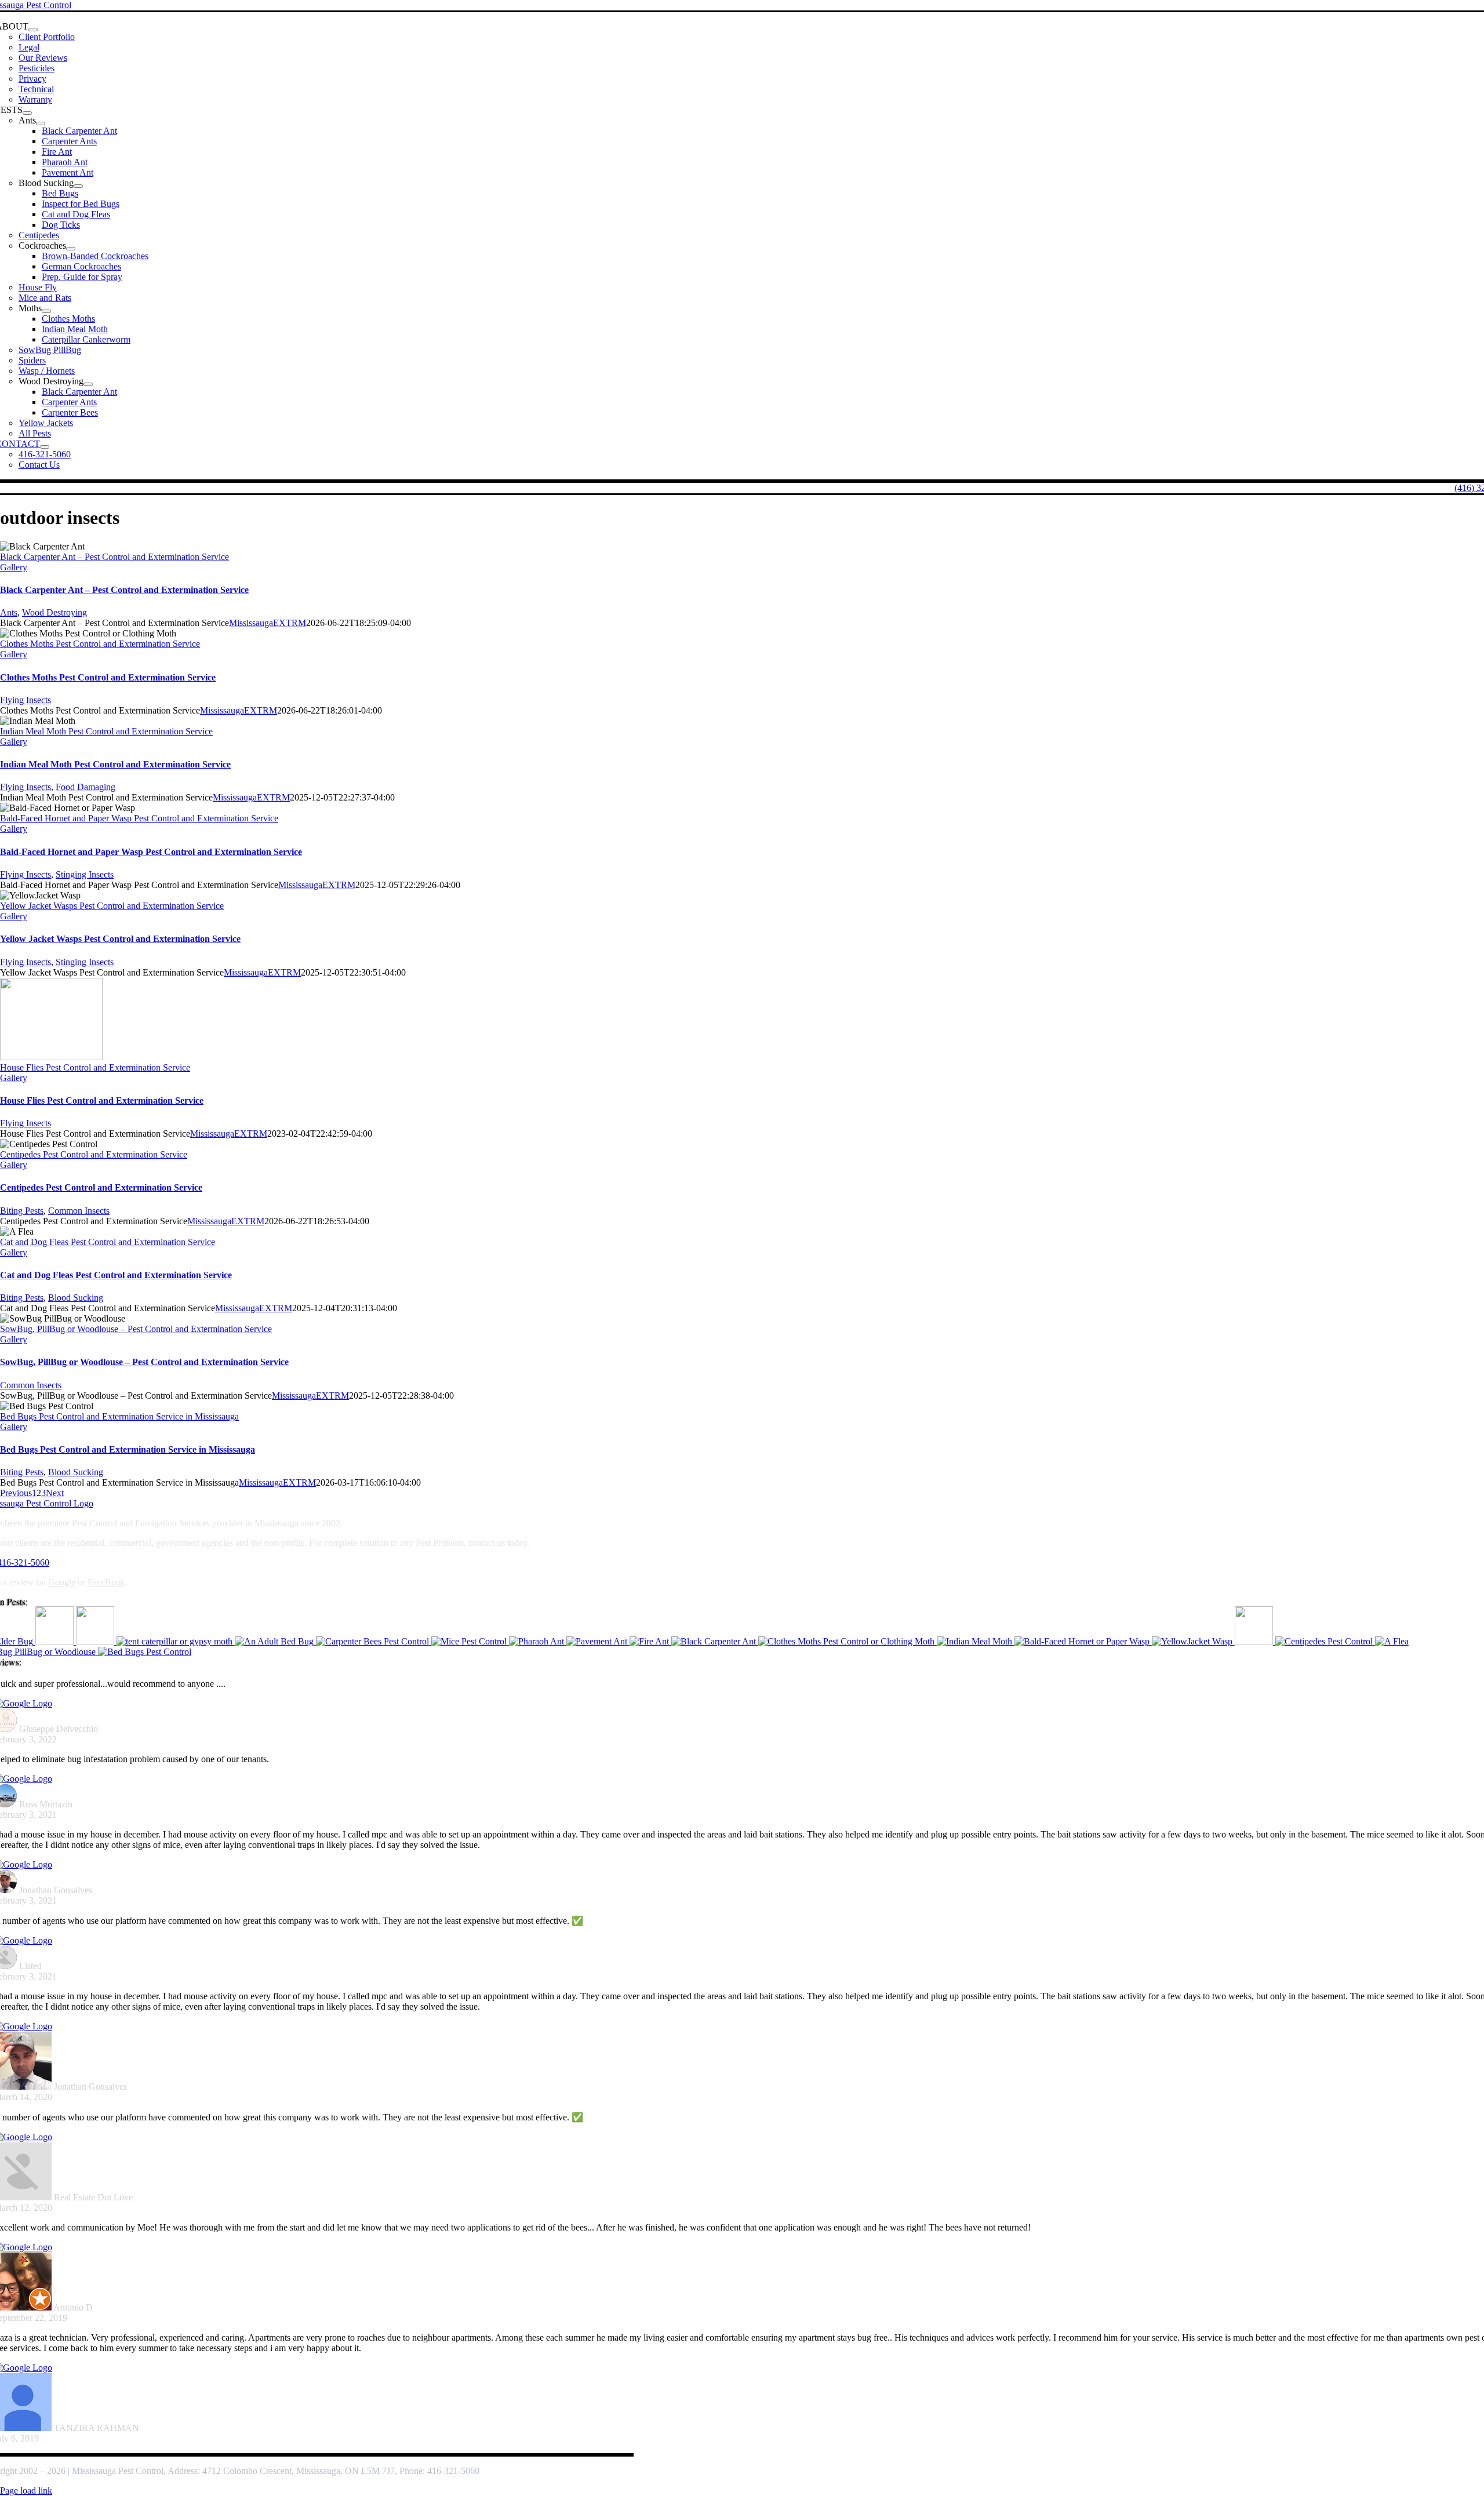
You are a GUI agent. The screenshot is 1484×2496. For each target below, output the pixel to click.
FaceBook (106, 1582)
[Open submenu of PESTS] (27, 113)
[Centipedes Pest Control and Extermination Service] (1325, 1641)
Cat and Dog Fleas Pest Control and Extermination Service (108, 1242)
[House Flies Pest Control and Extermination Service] (1255, 1641)
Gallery (14, 567)
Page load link (26, 2490)
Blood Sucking (76, 1298)
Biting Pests (22, 1211)
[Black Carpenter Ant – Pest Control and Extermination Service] (715, 1641)
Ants (9, 612)
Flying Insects (26, 700)
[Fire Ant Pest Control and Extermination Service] (650, 1641)
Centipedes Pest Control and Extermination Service (94, 1154)
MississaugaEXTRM (268, 623)
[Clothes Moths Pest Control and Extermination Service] (848, 1641)
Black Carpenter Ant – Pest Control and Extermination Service (114, 557)
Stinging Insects (85, 874)
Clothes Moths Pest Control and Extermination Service (100, 644)
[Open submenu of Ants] (41, 123)
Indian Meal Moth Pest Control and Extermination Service (106, 731)
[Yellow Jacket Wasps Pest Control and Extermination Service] (1193, 1641)
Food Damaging (86, 787)
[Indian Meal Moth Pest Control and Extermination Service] (976, 1641)
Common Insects (79, 1211)
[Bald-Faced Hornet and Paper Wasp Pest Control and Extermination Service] (1083, 1641)
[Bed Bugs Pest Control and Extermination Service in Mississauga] (145, 1652)
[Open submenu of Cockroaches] (71, 249)
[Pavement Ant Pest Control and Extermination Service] (598, 1641)
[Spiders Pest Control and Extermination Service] (96, 1641)
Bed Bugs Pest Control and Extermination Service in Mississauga (119, 1416)
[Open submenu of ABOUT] (33, 30)
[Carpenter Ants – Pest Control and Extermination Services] (56, 1641)
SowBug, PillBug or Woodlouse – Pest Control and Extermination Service (136, 1329)
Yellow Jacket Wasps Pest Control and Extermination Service (112, 906)
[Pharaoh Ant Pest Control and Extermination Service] (538, 1641)
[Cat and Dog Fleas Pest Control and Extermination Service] (1392, 1641)
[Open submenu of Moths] (46, 311)
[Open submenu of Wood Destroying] (88, 384)
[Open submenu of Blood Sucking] (78, 186)
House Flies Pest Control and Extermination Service (95, 1067)
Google (62, 1582)
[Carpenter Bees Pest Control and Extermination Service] (374, 1641)
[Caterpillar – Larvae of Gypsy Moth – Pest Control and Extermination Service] (176, 1641)
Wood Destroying (54, 612)
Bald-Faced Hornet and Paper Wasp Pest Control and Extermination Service (139, 818)
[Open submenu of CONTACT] (45, 447)
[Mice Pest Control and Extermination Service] (470, 1641)
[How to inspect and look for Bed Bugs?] (275, 1641)
